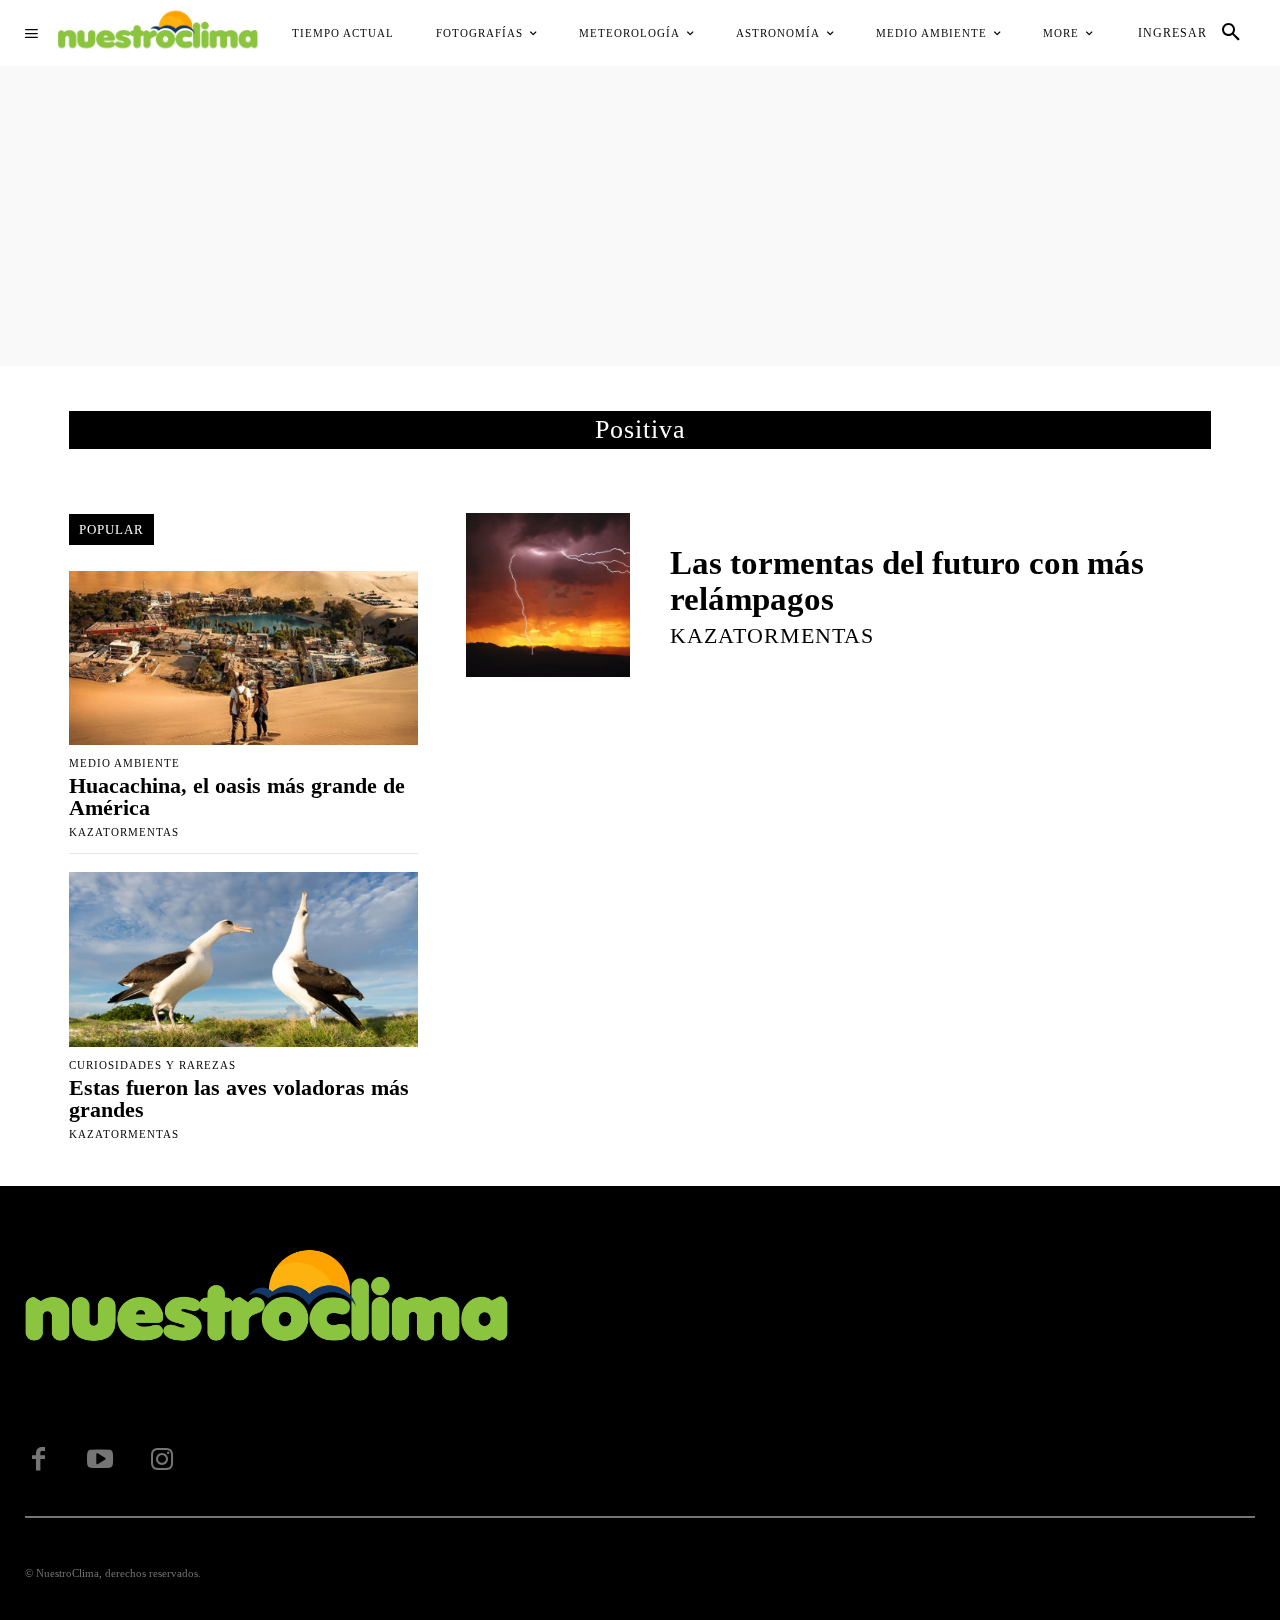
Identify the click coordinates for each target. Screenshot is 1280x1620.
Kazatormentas (124, 832)
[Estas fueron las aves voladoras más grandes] (243, 959)
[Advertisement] (640, 216)
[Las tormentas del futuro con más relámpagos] (548, 595)
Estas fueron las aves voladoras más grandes (239, 1098)
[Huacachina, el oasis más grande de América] (243, 658)
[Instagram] (162, 1460)
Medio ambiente (124, 763)
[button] (1231, 33)
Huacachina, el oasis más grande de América (237, 796)
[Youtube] (100, 1460)
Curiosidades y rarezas (152, 1065)
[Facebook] (38, 1460)
